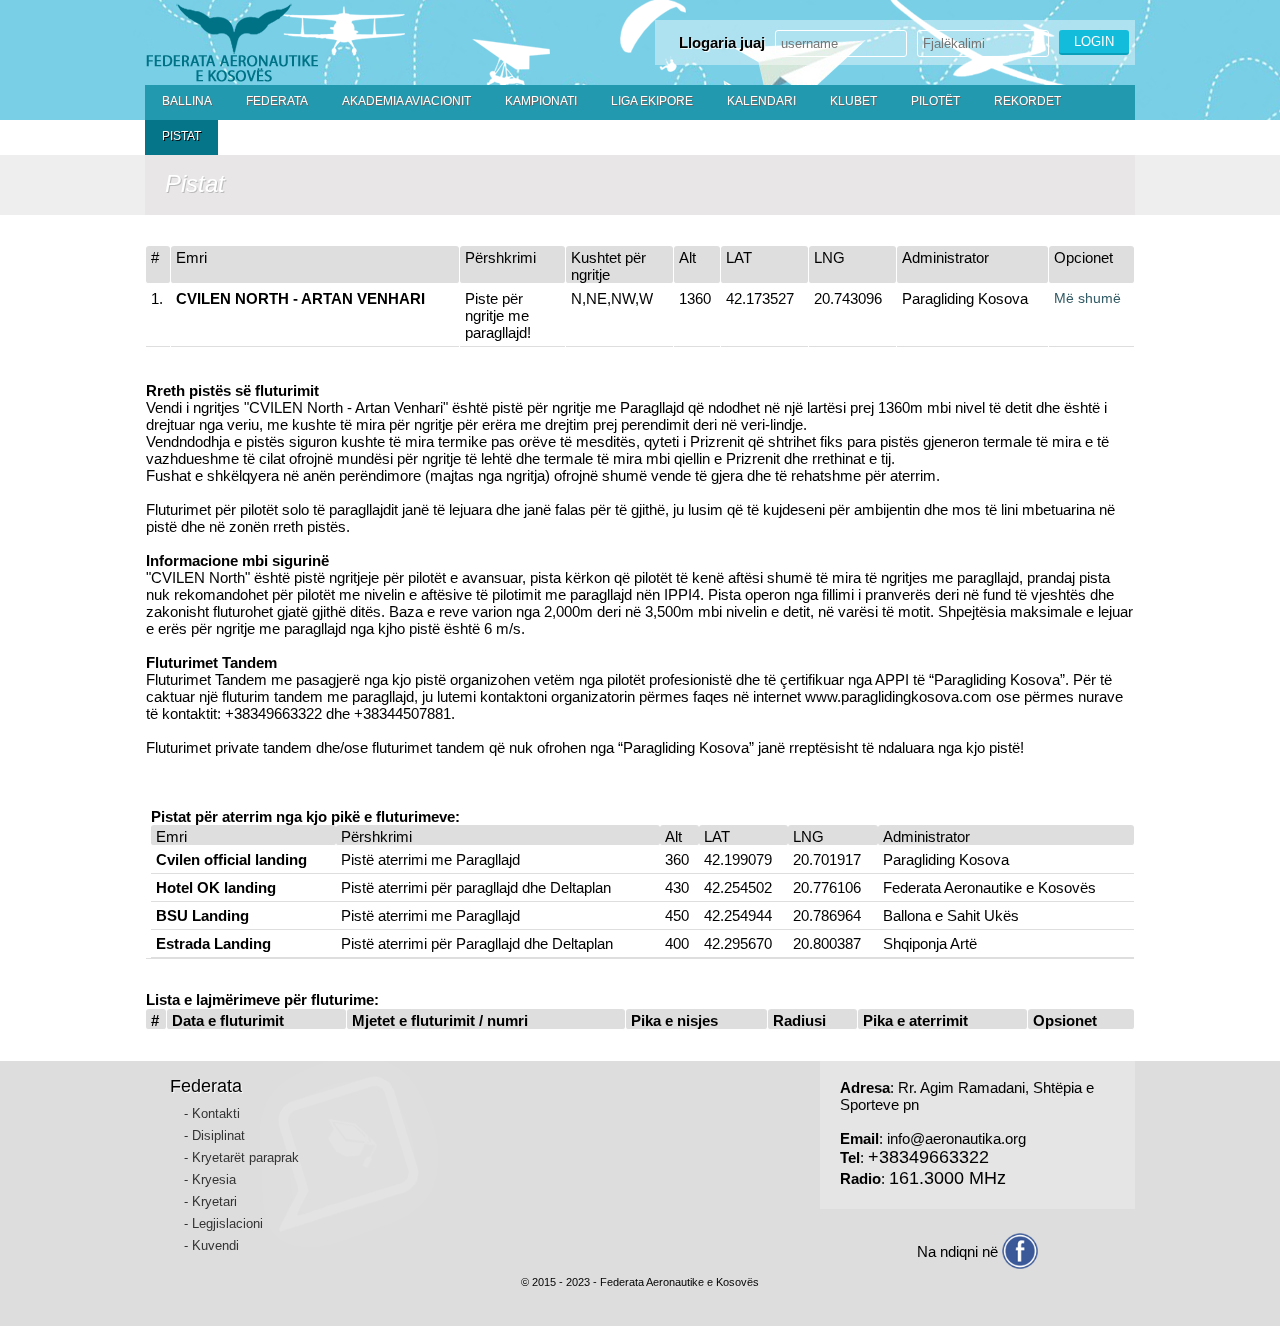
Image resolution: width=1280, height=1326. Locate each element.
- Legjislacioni (223, 1223)
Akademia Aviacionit (406, 101)
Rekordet (1027, 101)
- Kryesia (210, 1179)
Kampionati (541, 101)
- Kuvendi (211, 1245)
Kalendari (761, 101)
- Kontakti (212, 1113)
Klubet (853, 101)
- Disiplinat (214, 1135)
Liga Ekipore (652, 101)
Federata (277, 101)
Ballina (187, 101)
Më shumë (1087, 298)
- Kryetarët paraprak (241, 1157)
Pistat (181, 136)
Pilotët (935, 101)
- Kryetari (210, 1201)
